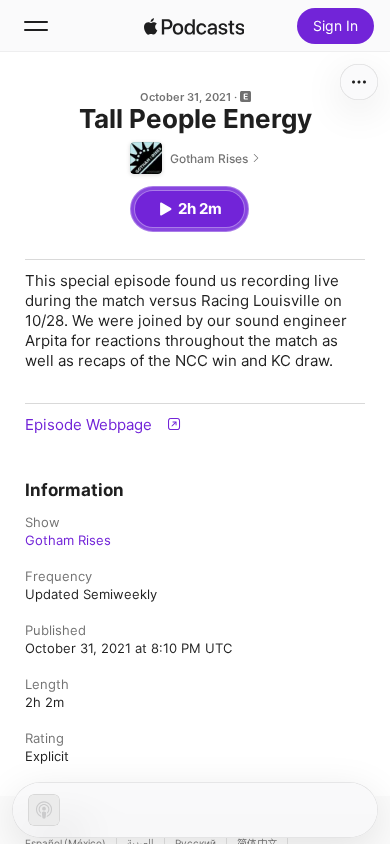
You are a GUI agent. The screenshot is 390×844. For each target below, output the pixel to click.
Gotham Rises (68, 540)
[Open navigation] (36, 26)
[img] (194, 26)
